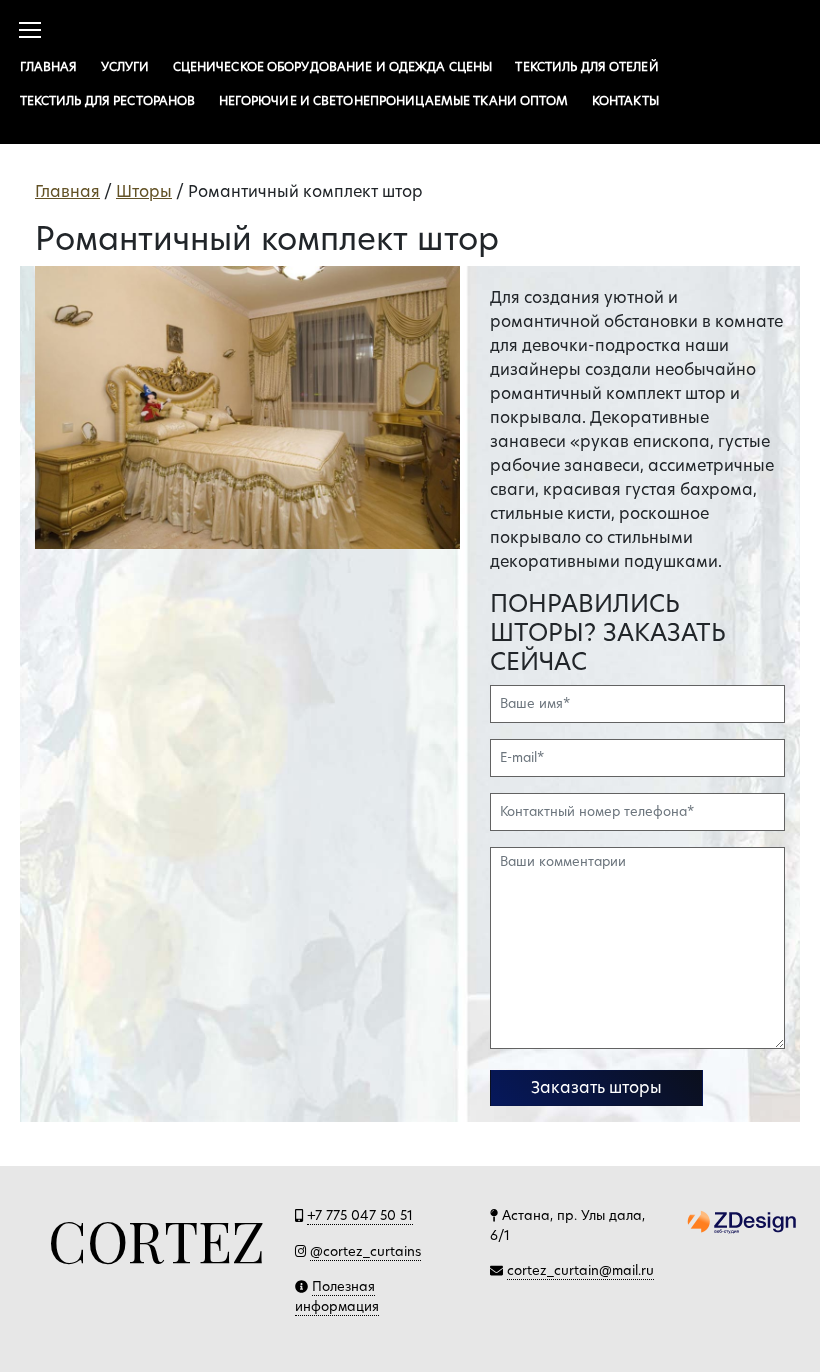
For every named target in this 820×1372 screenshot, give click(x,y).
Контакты (625, 100)
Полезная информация (337, 1296)
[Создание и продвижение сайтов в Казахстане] (742, 1221)
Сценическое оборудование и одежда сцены (333, 66)
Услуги (125, 66)
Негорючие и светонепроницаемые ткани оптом (394, 100)
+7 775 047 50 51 (360, 1215)
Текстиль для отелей (586, 66)
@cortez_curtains (365, 1251)
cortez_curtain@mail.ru (580, 1270)
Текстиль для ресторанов (108, 100)
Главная (49, 66)
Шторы (144, 191)
